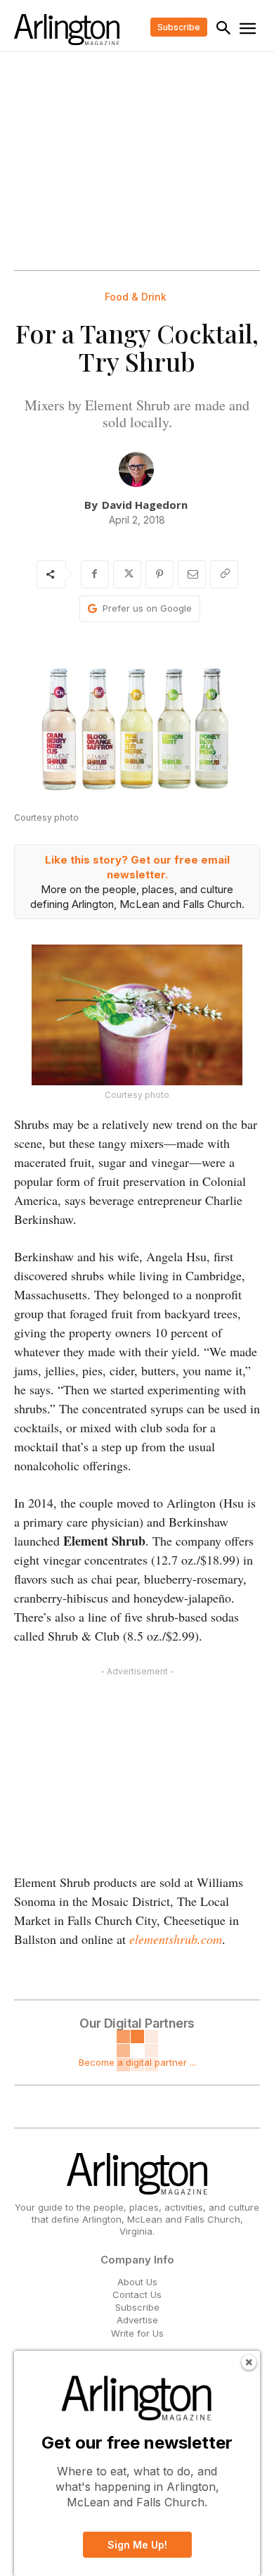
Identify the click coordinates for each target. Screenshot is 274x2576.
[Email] (192, 574)
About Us (137, 2282)
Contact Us (137, 2294)
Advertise (137, 2320)
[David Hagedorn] (136, 469)
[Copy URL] (224, 574)
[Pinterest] (159, 574)
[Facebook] (95, 574)
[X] (127, 574)
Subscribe (137, 2307)
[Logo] (67, 30)
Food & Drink (136, 297)
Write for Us (137, 2333)
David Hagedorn (145, 505)
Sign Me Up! (137, 2545)
